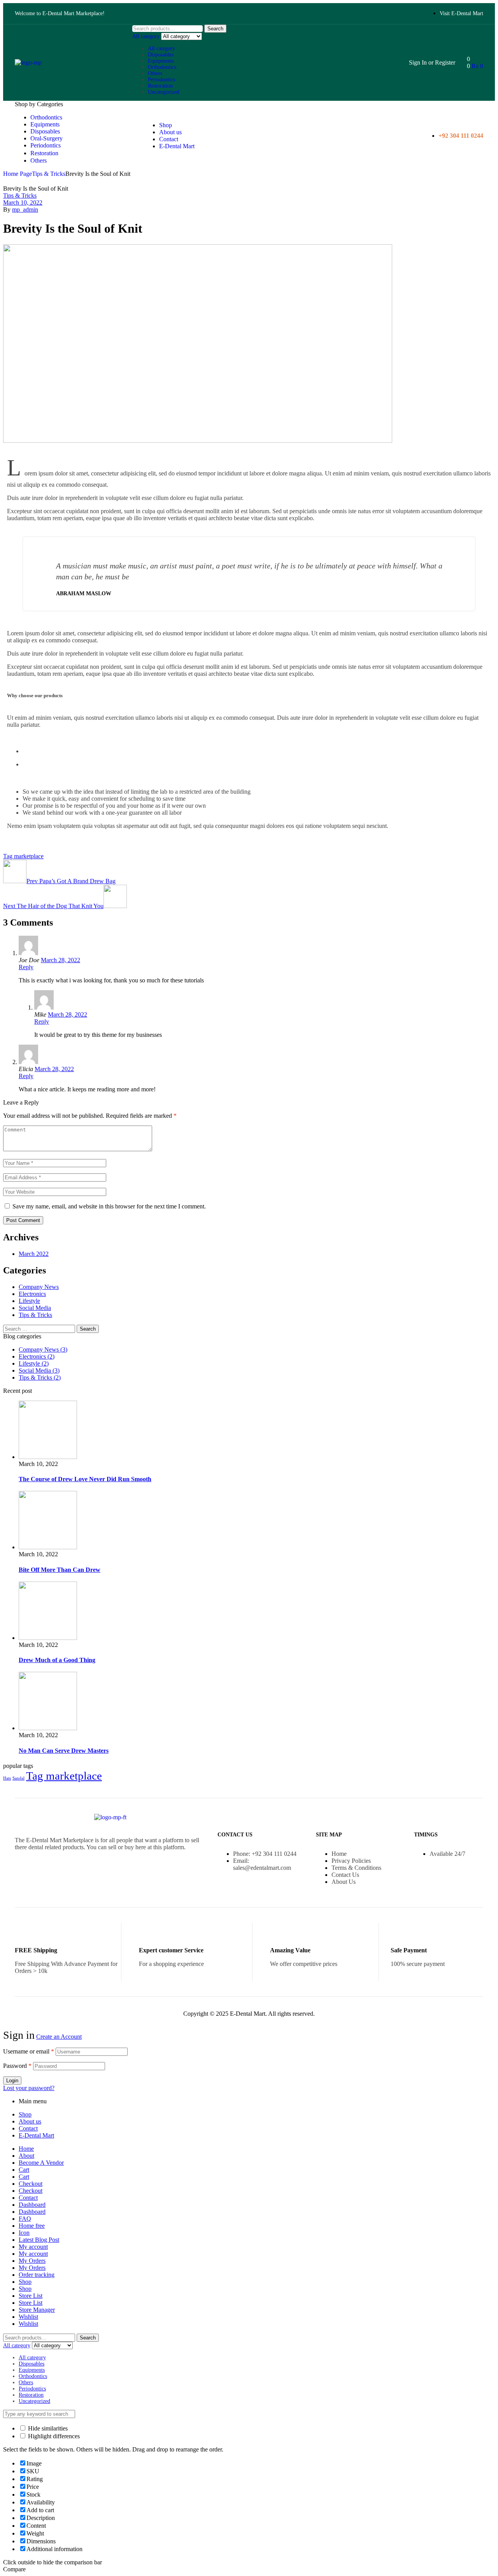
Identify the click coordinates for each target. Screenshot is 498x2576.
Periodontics (161, 80)
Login (12, 2081)
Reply (26, 967)
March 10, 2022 (23, 203)
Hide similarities (47, 2428)
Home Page (18, 174)
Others (155, 73)
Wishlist (28, 2317)
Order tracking (37, 2275)
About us (30, 2121)
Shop (25, 2114)
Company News (39, 1287)
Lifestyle (29, 1301)
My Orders (32, 2261)
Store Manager (37, 2310)
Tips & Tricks (49, 174)
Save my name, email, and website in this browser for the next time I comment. (109, 1206)
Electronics (32, 1294)
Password (17, 2066)
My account (33, 2247)
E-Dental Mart (36, 2135)
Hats (7, 1778)
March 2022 (34, 1254)
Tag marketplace (23, 856)
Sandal (18, 1778)
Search (215, 29)
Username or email (29, 2051)
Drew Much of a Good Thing (57, 1660)
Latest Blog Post (39, 2240)
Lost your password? (29, 2088)
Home (26, 2149)
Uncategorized (164, 92)
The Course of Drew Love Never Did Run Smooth (85, 1479)
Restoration (160, 86)
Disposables (161, 55)
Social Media (35, 1308)
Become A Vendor (41, 2163)
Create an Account (59, 2037)
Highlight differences (53, 2436)
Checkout (31, 2184)
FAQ (25, 2219)
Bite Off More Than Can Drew (60, 1570)
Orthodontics (162, 67)
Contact (28, 2128)
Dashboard (32, 2205)
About (26, 2156)
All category (161, 48)
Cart (24, 2170)
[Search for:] (40, 1328)
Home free (32, 2226)
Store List (31, 2296)
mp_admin (25, 210)
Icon (24, 2233)
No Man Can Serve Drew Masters (64, 1751)
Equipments (161, 61)
